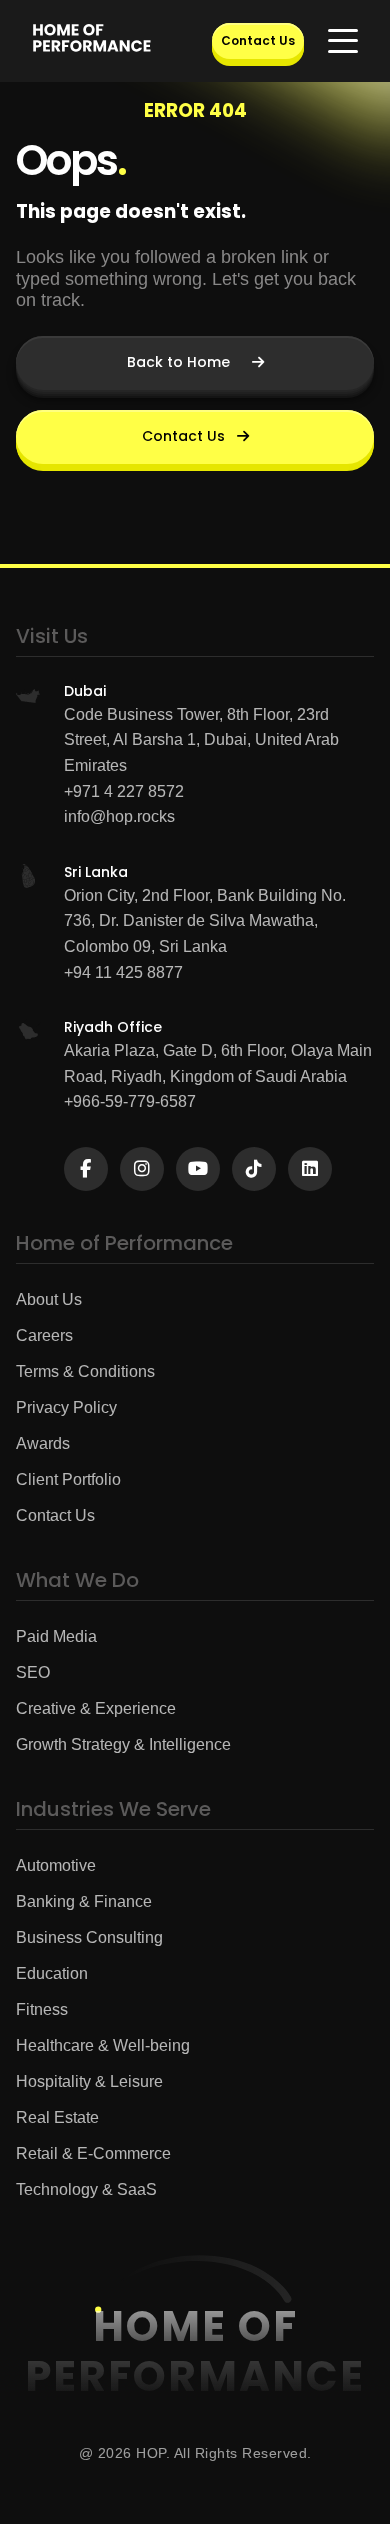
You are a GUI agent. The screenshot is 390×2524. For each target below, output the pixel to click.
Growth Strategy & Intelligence (123, 1744)
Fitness (42, 2009)
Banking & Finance (84, 1901)
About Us (49, 1299)
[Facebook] (86, 1169)
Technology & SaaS (86, 2189)
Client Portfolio (68, 1479)
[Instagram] (142, 1169)
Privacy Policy (66, 1407)
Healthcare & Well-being (103, 2045)
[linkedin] (310, 1169)
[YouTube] (198, 1169)
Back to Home (178, 362)
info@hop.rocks (119, 816)
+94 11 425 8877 (123, 972)
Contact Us (258, 40)
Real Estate (57, 2117)
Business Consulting (89, 1937)
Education (52, 1973)
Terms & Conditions (85, 1371)
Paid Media (56, 1636)
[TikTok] (254, 1169)
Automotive (56, 1865)
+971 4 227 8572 (124, 791)
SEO (33, 1672)
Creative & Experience (96, 1708)
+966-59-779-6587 (130, 1101)
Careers (44, 1335)
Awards (43, 1443)
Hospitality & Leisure (89, 2081)
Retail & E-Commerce (93, 2153)
